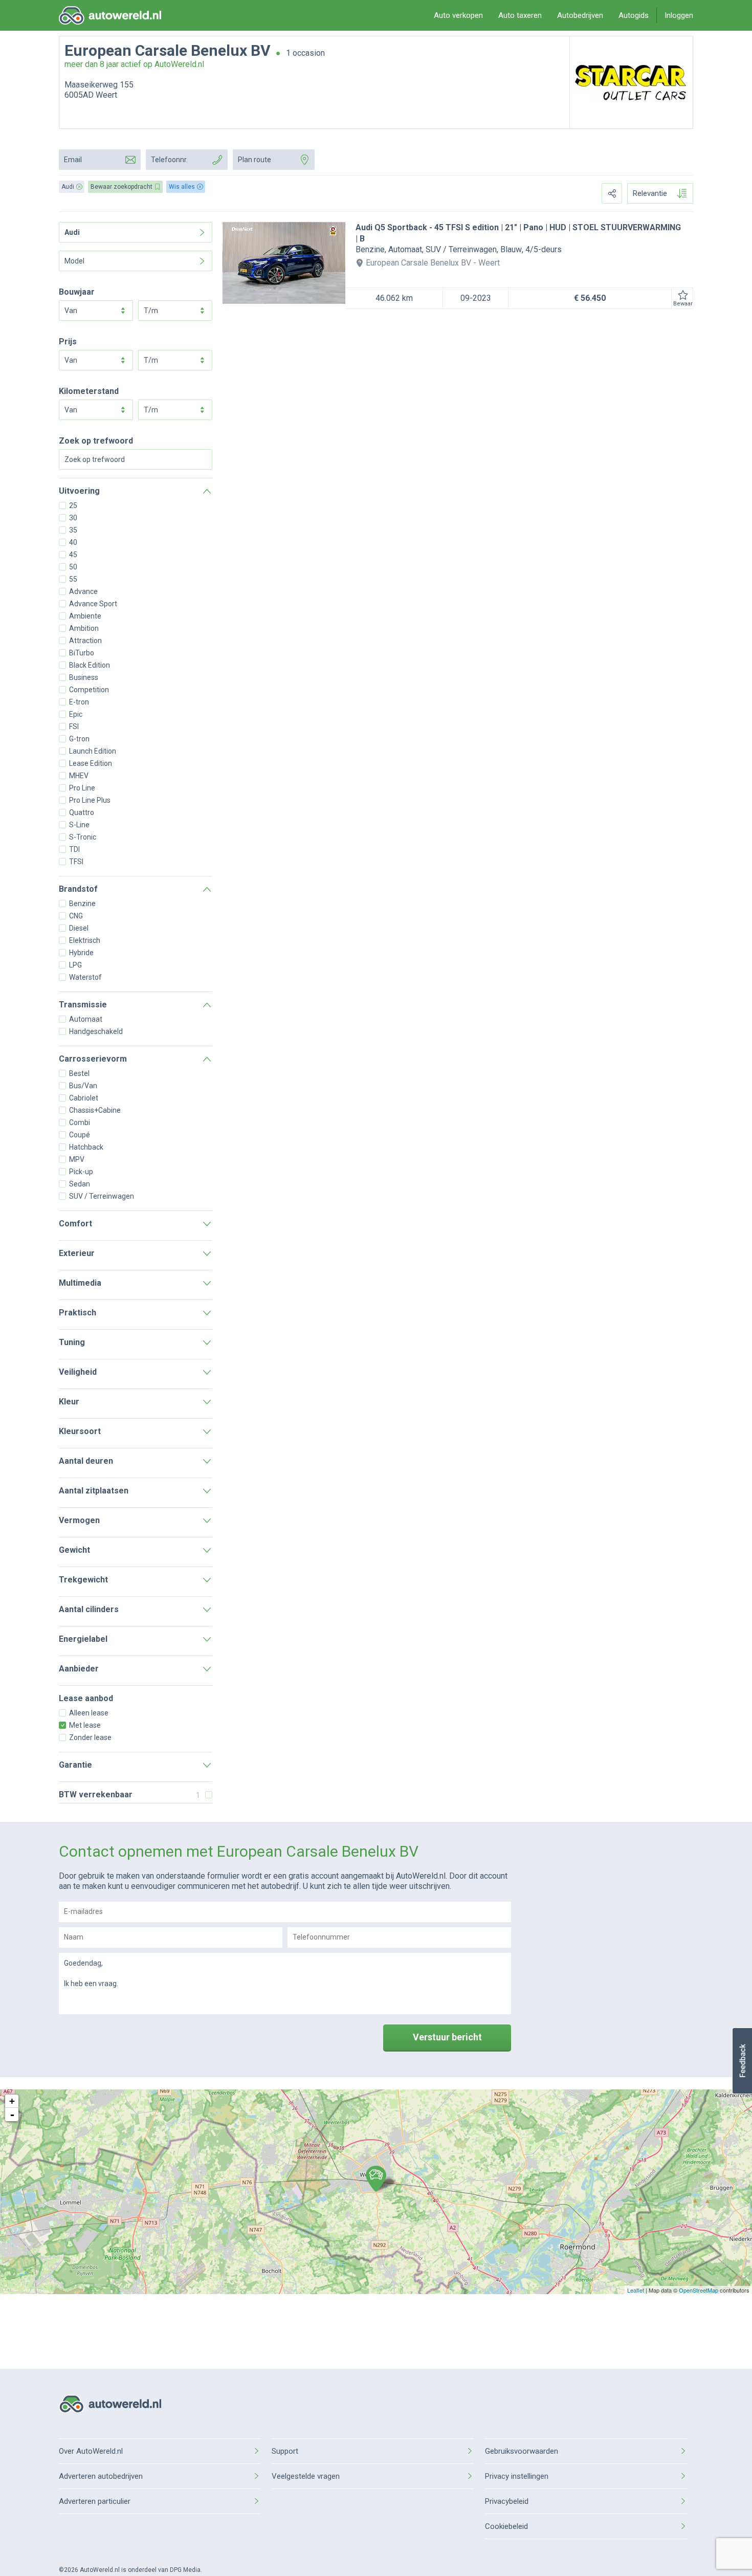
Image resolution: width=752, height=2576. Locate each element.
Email (73, 160)
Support (285, 2451)
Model (74, 261)
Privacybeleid (507, 2501)
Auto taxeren (520, 15)
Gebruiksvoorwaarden (522, 2451)
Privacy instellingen (517, 2476)
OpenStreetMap (699, 2290)
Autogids (634, 15)
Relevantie (650, 193)
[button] (742, 2061)
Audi (72, 232)
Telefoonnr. (169, 160)
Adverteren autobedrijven (101, 2476)
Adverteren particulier (95, 2501)
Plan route (255, 160)
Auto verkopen (458, 15)
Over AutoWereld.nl (91, 2451)
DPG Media (185, 2570)
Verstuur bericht (447, 2037)
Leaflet (636, 2290)
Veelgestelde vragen (306, 2476)
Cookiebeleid (506, 2526)
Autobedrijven (580, 15)
